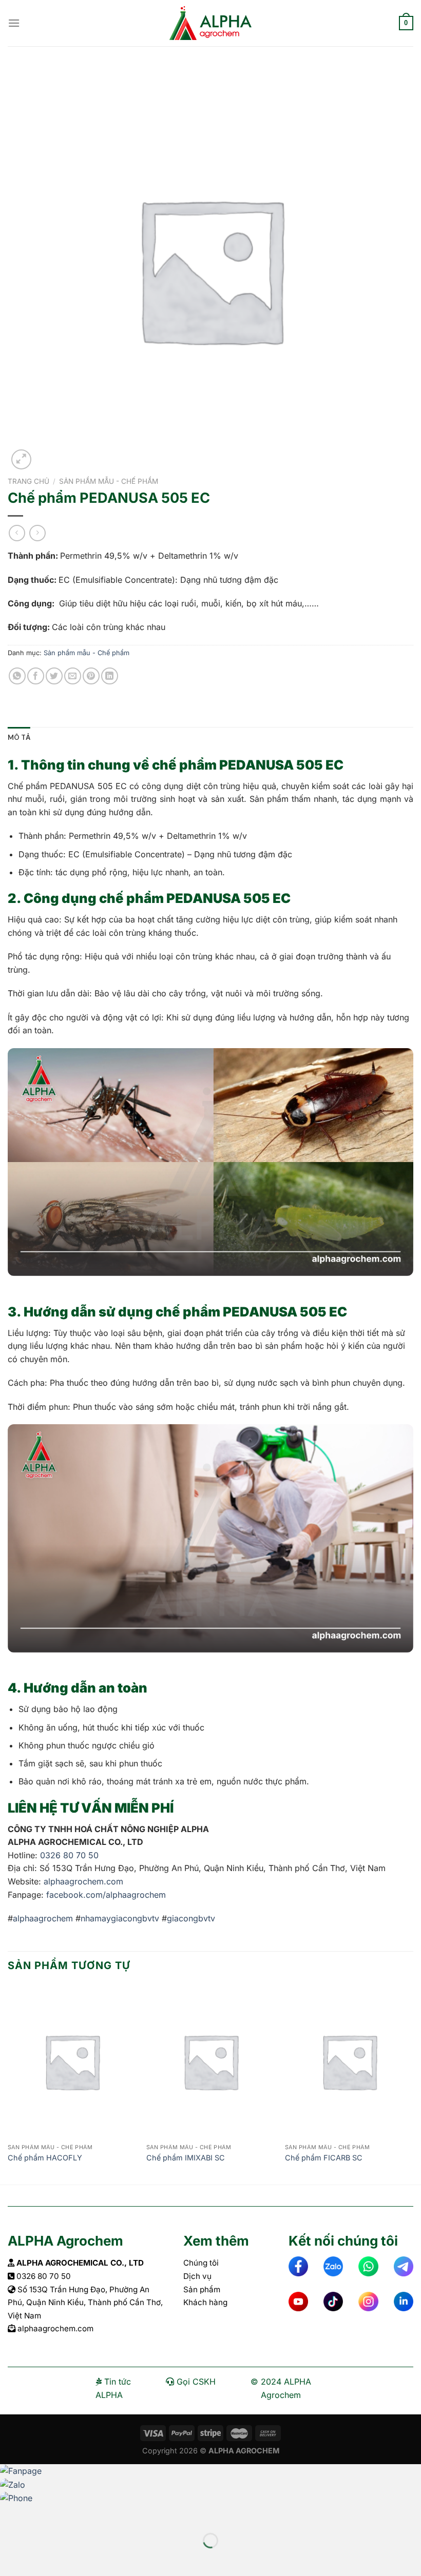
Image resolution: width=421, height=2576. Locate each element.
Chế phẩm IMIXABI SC (186, 2158)
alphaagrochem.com (82, 1881)
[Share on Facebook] (36, 676)
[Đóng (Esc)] (10, 2515)
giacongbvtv (191, 1918)
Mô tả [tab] (19, 737)
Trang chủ (28, 481)
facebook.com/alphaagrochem (106, 1895)
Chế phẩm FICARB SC (324, 2158)
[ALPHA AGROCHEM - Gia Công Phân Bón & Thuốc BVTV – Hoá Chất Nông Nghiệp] (210, 23)
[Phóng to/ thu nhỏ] (41, 2515)
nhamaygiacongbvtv (120, 1918)
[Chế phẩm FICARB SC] (349, 2061)
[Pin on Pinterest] (91, 676)
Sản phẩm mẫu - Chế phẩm (109, 481)
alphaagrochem (43, 1918)
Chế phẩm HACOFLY (45, 2158)
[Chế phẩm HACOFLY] (72, 2061)
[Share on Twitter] (54, 676)
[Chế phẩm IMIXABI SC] (210, 2061)
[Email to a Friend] (73, 676)
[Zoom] (21, 459)
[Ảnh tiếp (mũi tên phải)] (41, 2558)
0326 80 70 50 (69, 1855)
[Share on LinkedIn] (110, 676)
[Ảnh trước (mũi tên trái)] (10, 2558)
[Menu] (14, 23)
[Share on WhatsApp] (17, 676)
